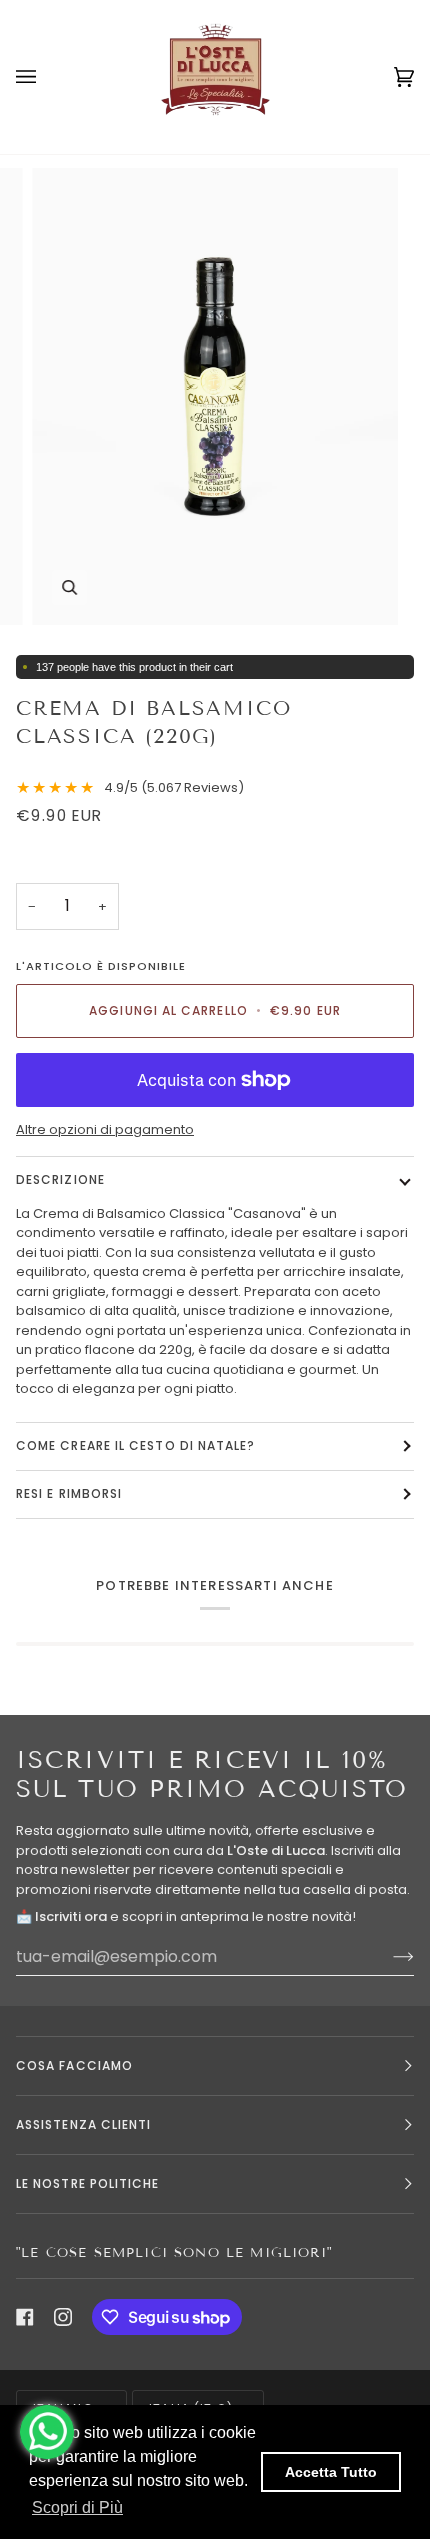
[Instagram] (63, 2317)
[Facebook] (25, 2317)
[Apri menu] (46, 77)
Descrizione (60, 1179)
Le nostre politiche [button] (88, 2183)
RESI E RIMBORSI (69, 1493)
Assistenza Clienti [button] (83, 2124)
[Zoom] (69, 587)
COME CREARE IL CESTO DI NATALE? (135, 1445)
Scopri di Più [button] (77, 2507)
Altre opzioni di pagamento (105, 1129)
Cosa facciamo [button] (74, 2065)
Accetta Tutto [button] (331, 2472)
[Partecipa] (387, 1956)
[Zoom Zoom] (215, 396)
